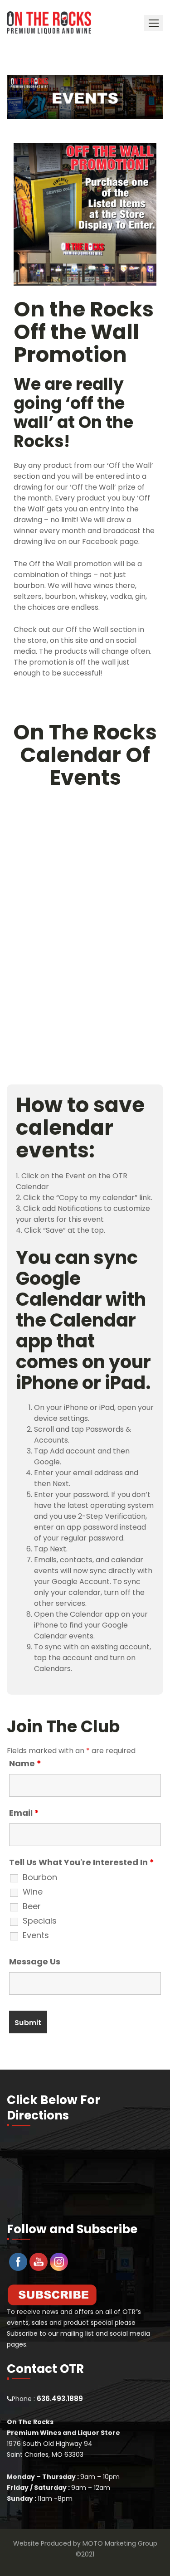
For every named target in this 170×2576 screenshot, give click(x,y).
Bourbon (40, 1877)
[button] (154, 23)
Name (25, 1764)
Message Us (35, 1962)
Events (36, 1935)
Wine (33, 1892)
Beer (32, 1906)
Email (24, 1813)
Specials (40, 1921)
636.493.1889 (60, 2399)
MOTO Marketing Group (120, 2543)
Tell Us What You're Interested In (82, 1862)
